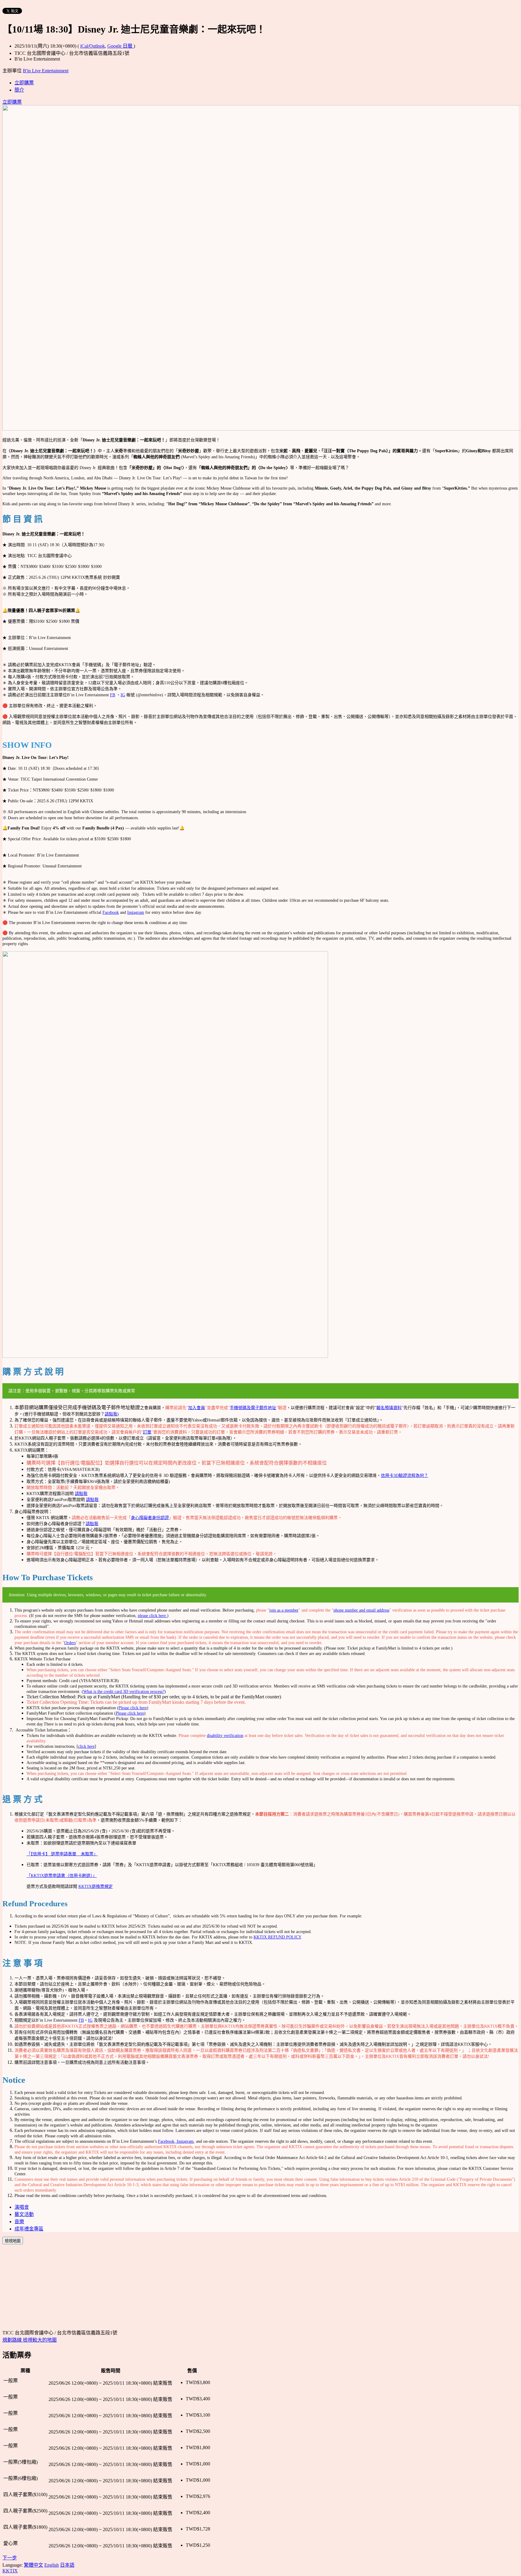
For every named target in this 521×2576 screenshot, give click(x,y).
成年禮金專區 (29, 2229)
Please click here (133, 1708)
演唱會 (22, 2207)
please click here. (152, 1616)
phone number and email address (361, 1610)
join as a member (284, 1610)
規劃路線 (13, 2340)
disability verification (225, 1736)
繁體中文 (33, 2565)
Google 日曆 (120, 46)
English (52, 2565)
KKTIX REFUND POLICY (277, 1937)
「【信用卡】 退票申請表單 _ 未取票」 (62, 1854)
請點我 (111, 1414)
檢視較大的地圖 (40, 2340)
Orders (70, 1643)
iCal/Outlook (93, 46)
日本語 (67, 2565)
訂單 (147, 1432)
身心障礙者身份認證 (150, 1518)
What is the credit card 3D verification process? (124, 1692)
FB (113, 695)
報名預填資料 (389, 1408)
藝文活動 (24, 2214)
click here (86, 1746)
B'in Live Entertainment (46, 71)
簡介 (19, 90)
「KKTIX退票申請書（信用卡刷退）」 (62, 1876)
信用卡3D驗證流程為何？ (404, 1476)
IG (123, 695)
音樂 (19, 2222)
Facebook (111, 912)
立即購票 (24, 83)
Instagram (136, 912)
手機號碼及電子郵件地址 (253, 1408)
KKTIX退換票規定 (96, 1887)
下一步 (10, 2558)
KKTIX (10, 2571)
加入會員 (197, 1408)
